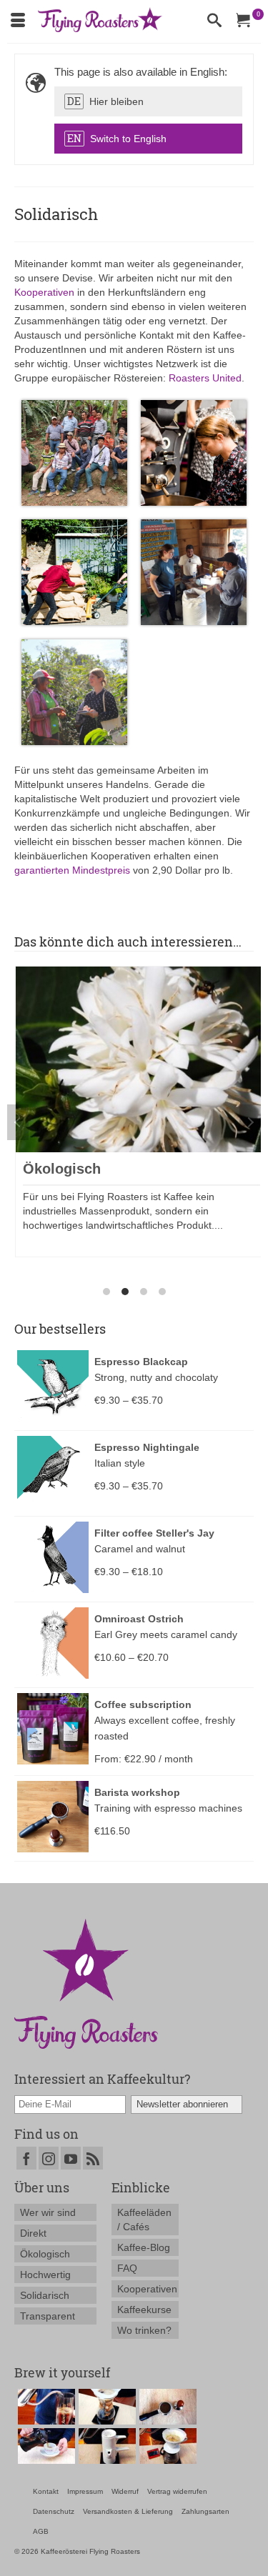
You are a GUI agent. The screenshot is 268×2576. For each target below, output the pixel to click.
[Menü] (18, 21)
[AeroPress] (45, 2407)
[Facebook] (26, 2158)
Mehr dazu (57, 1246)
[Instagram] (49, 2158)
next (250, 1122)
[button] (148, 101)
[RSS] (93, 2158)
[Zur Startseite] (86, 1982)
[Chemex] (105, 2407)
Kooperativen (44, 292)
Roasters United (205, 378)
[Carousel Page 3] (144, 1292)
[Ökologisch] (142, 1058)
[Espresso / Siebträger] (166, 2407)
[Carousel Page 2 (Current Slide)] (125, 1292)
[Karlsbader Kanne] (105, 2446)
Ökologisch (62, 1169)
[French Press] (45, 2446)
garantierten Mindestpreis (72, 870)
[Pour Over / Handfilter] (166, 2446)
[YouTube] (71, 2158)
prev (18, 1122)
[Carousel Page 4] (162, 1292)
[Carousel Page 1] (106, 1292)
